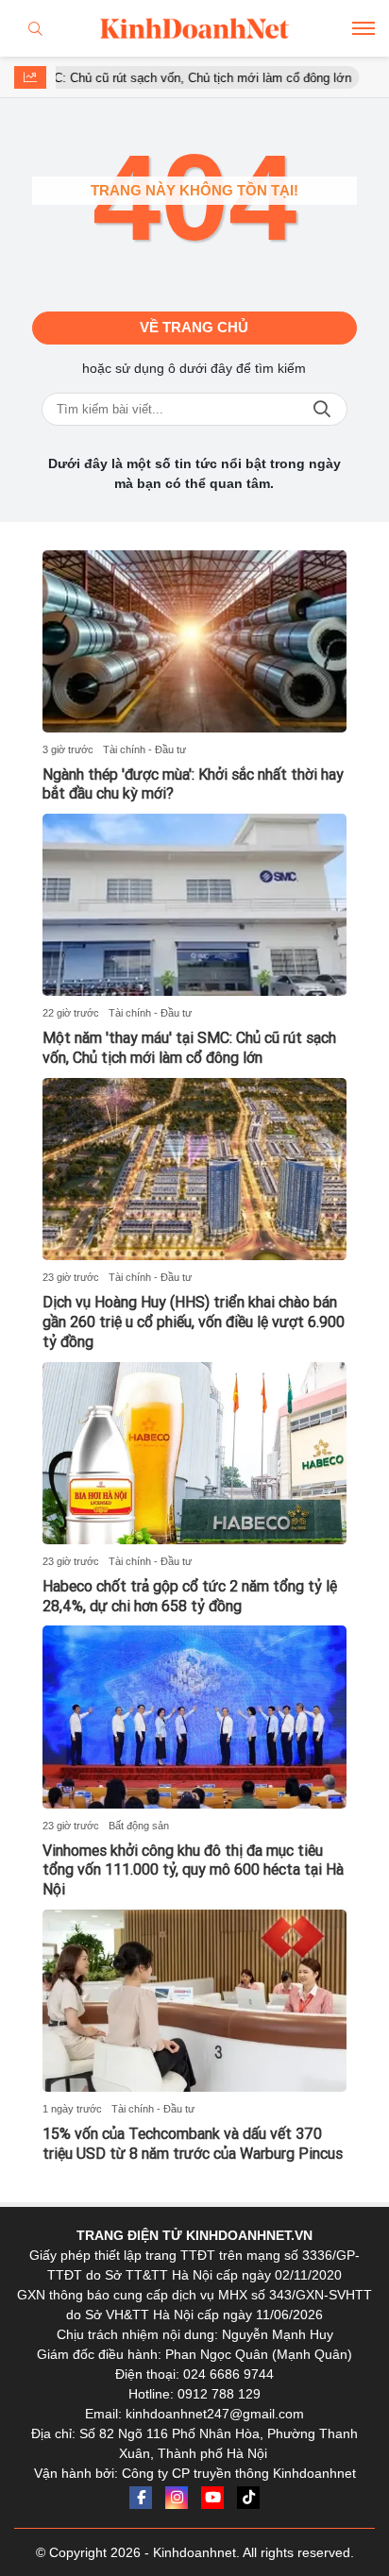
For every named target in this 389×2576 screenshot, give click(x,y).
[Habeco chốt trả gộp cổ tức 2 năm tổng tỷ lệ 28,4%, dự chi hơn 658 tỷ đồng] (194, 1453)
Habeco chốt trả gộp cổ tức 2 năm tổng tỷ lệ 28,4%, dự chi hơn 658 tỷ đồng (190, 1596)
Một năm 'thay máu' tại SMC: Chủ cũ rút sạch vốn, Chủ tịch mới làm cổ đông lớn (189, 1048)
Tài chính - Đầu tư (144, 749)
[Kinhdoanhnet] (194, 28)
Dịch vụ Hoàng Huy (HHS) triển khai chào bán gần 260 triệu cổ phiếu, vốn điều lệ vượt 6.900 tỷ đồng (194, 1322)
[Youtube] (212, 2498)
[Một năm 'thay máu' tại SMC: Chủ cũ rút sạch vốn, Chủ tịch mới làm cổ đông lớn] (194, 905)
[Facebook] (141, 2498)
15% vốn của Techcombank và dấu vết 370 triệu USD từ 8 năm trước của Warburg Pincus (193, 2144)
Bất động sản (139, 1826)
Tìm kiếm (322, 409)
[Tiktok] (248, 2498)
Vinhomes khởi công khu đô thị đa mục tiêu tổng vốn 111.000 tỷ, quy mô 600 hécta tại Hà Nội (193, 1870)
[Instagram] (177, 2498)
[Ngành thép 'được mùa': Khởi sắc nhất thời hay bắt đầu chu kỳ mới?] (194, 641)
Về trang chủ (194, 327)
